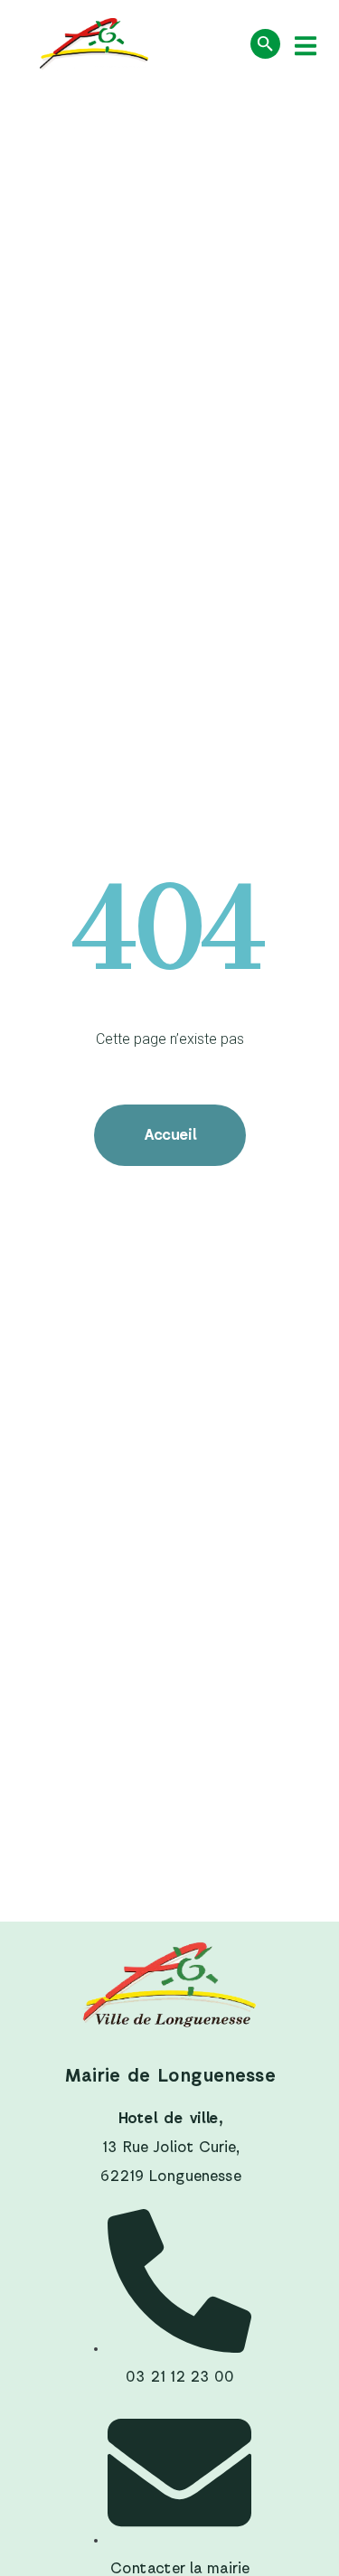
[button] (305, 46)
